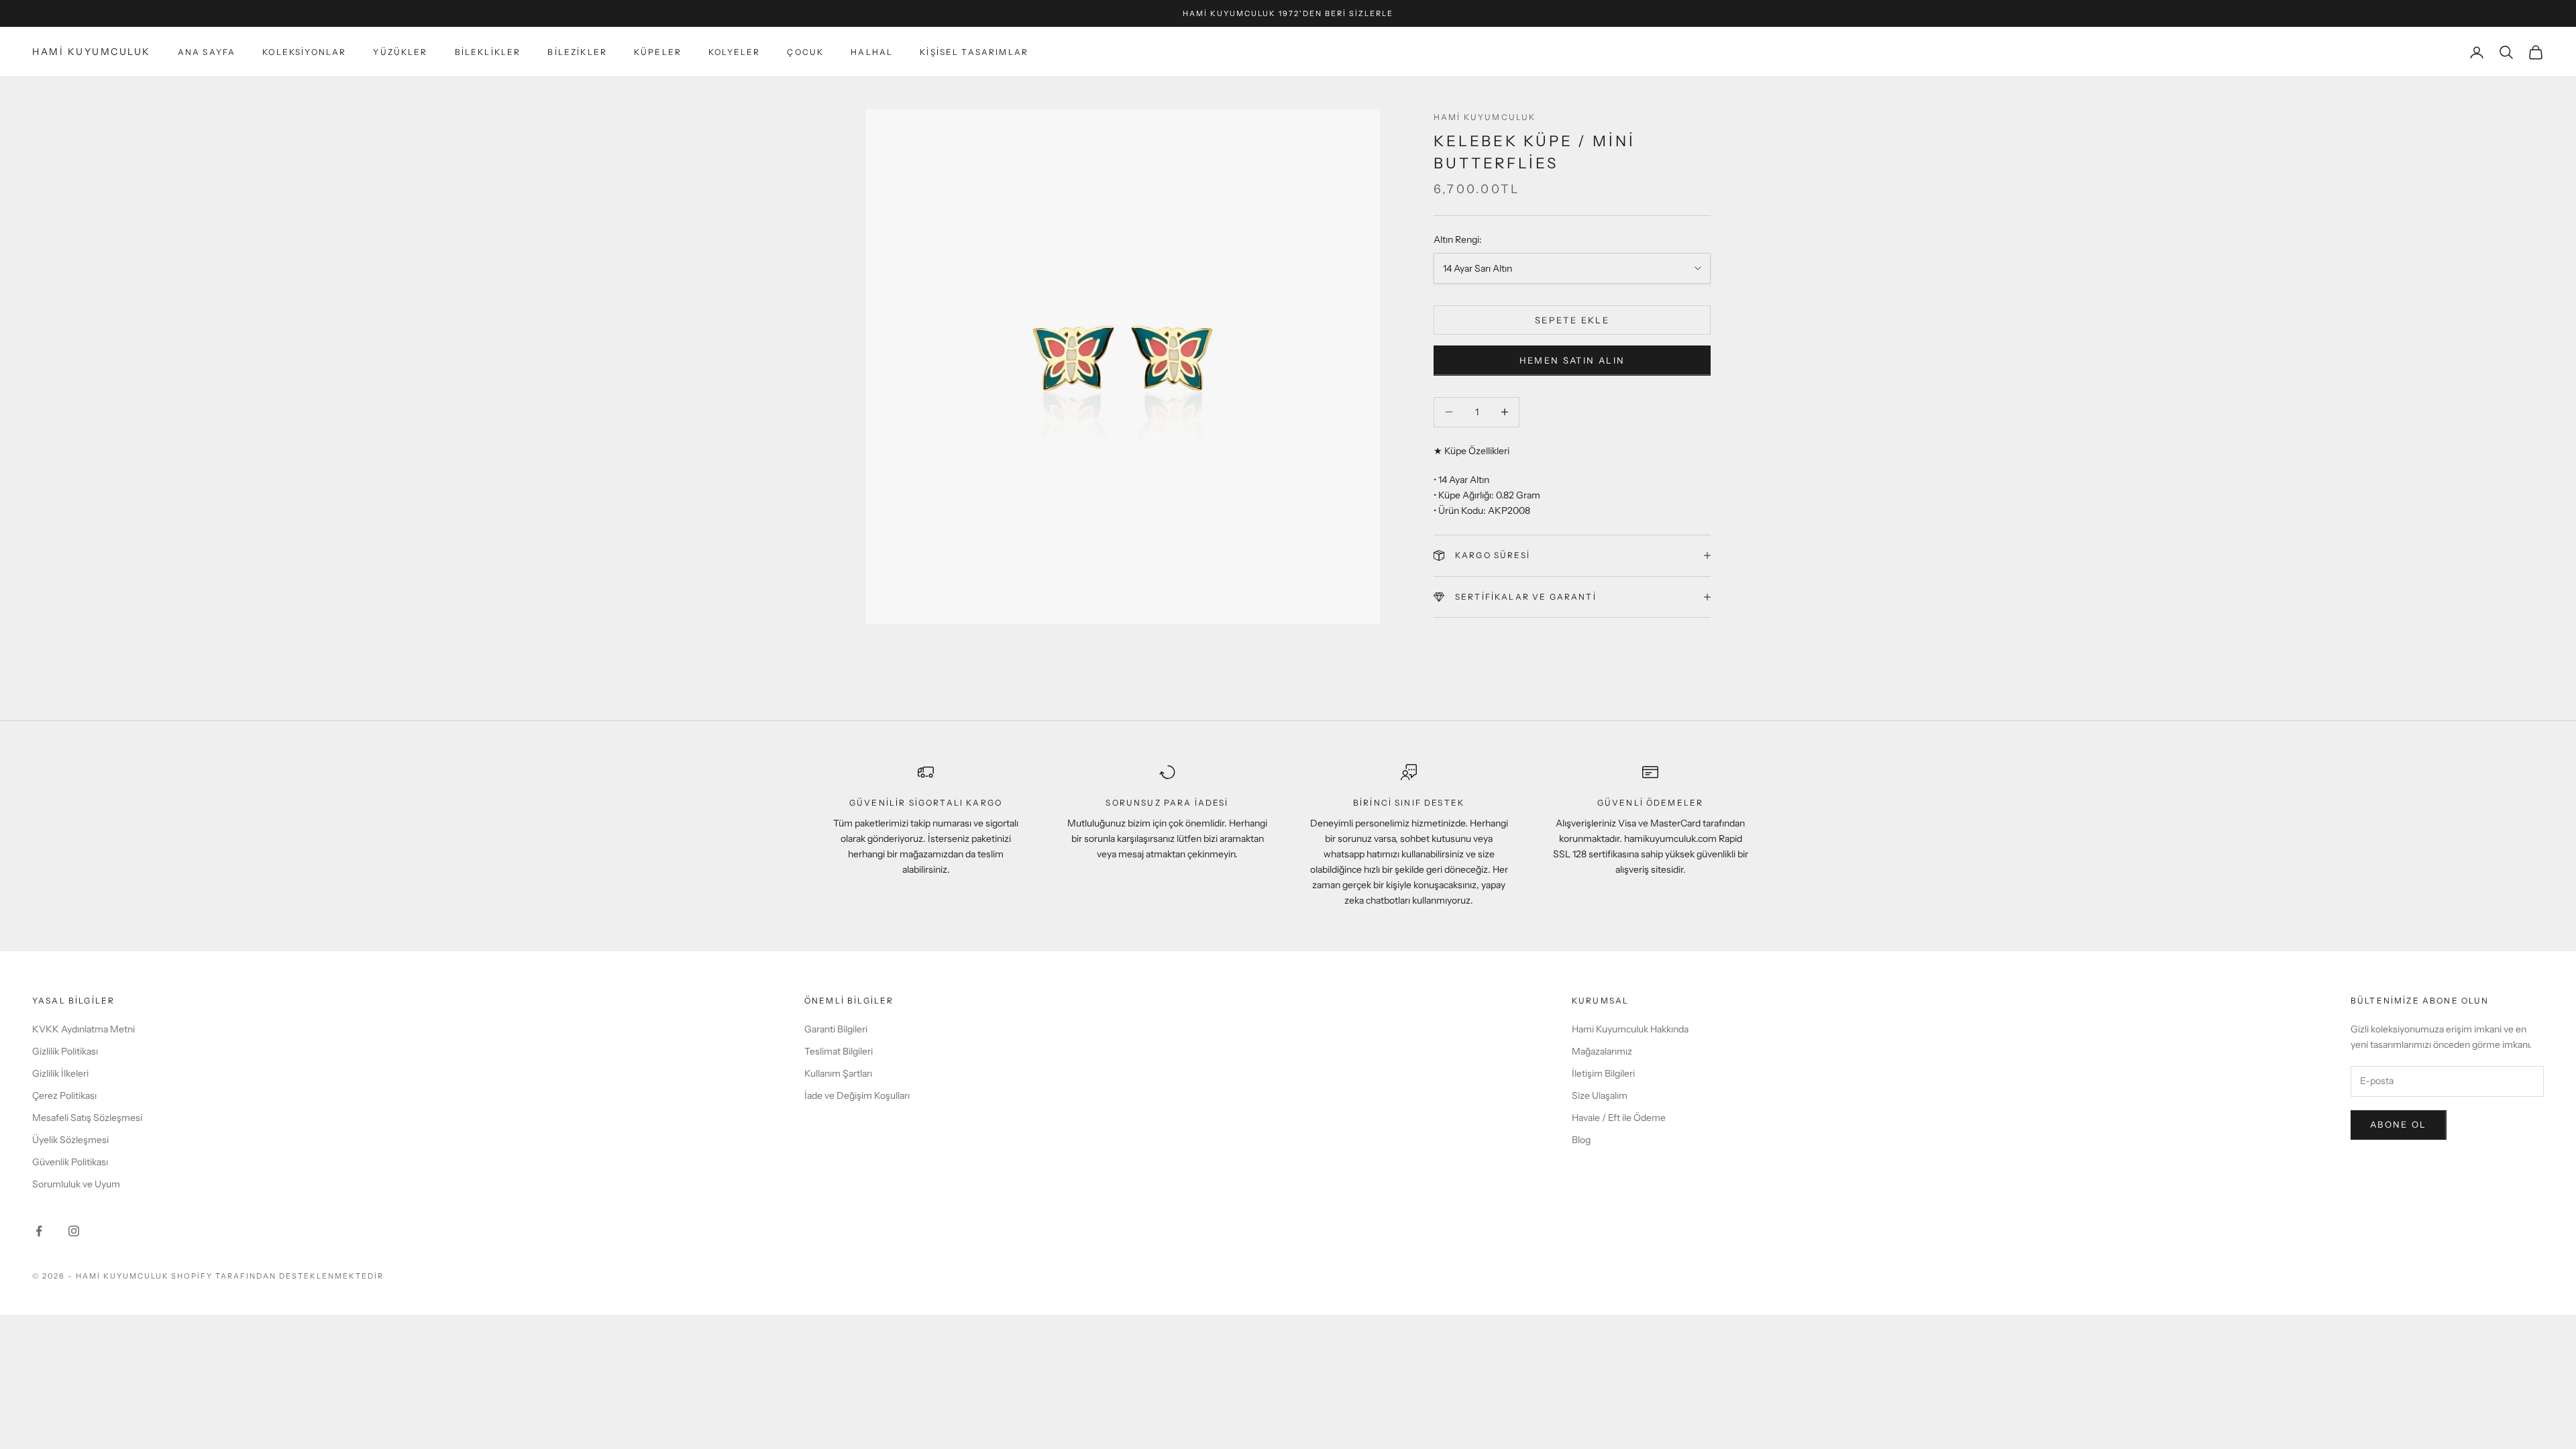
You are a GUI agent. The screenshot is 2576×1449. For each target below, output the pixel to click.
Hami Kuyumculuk (1485, 117)
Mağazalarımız (1602, 1051)
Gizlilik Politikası (65, 1051)
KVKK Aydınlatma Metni (84, 1029)
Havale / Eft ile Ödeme (1619, 1118)
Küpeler (658, 52)
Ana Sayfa (207, 52)
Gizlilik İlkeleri (60, 1073)
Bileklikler (488, 52)
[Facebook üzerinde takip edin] (39, 1231)
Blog (1581, 1140)
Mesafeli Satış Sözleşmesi (87, 1118)
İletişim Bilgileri (1603, 1073)
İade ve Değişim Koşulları (857, 1095)
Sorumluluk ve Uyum (76, 1184)
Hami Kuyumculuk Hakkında (1630, 1029)
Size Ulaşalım (1600, 1095)
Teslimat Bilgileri (839, 1051)
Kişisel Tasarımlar (974, 52)
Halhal (872, 52)
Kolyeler (734, 52)
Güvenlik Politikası (70, 1162)
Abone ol (2399, 1124)
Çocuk (805, 52)
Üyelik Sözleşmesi (70, 1140)
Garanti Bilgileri (836, 1029)
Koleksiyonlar (304, 52)
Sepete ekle (1572, 320)
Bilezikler (577, 52)
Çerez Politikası (64, 1095)
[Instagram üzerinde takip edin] (74, 1231)
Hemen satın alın (1572, 360)
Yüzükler (400, 52)
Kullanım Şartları (838, 1073)
